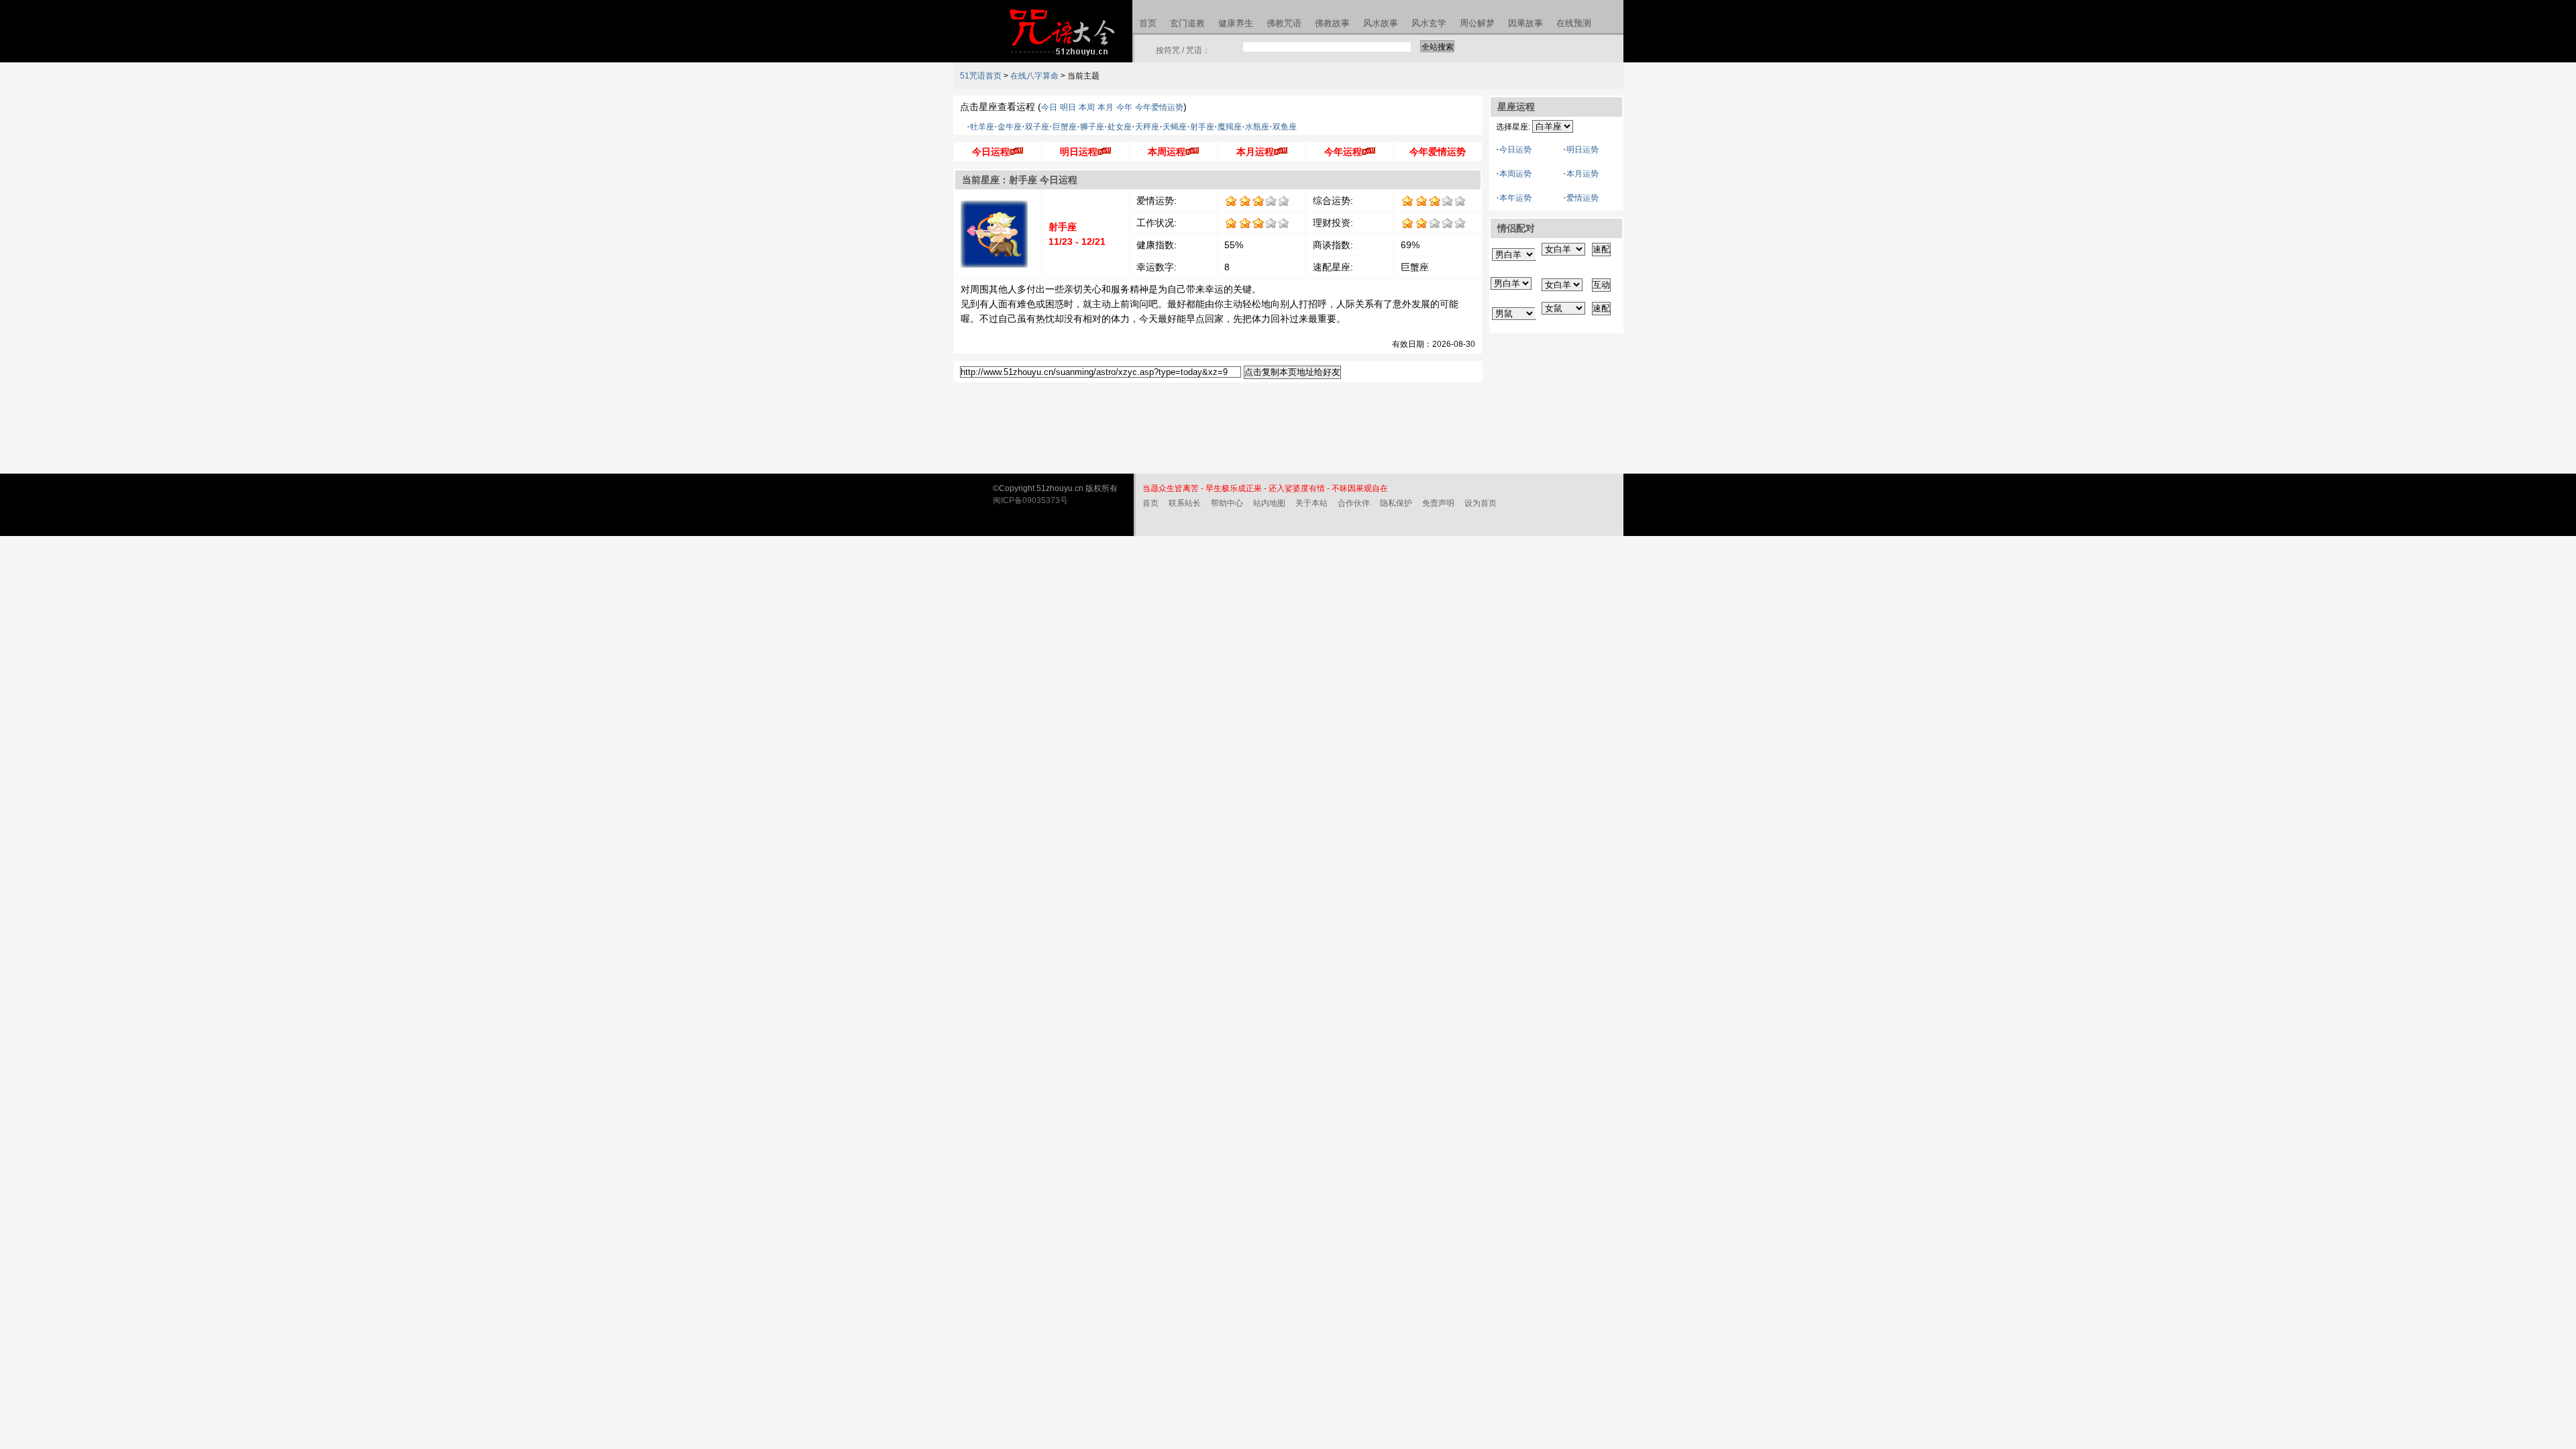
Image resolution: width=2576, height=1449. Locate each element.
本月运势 (1582, 174)
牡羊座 (982, 127)
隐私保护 (1396, 503)
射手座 (1202, 127)
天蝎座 (1175, 127)
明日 (1068, 107)
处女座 (1120, 127)
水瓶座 (1257, 127)
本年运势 (1515, 198)
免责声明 (1438, 503)
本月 (1106, 107)
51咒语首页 (981, 76)
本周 (1087, 107)
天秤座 (1147, 127)
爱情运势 (1582, 198)
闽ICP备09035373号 (1030, 500)
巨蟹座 (1065, 127)
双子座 (1037, 127)
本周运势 (1515, 174)
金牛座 (1010, 127)
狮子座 (1092, 127)
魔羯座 (1230, 127)
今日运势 (1515, 150)
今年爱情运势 (1159, 107)
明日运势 (1582, 150)
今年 (1124, 107)
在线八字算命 (1034, 76)
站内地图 (1269, 503)
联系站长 (1185, 503)
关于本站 (1311, 503)
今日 (1049, 107)
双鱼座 (1285, 127)
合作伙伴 (1354, 503)
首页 (1150, 503)
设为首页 (1481, 503)
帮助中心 (1227, 503)
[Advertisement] (1556, 407)
